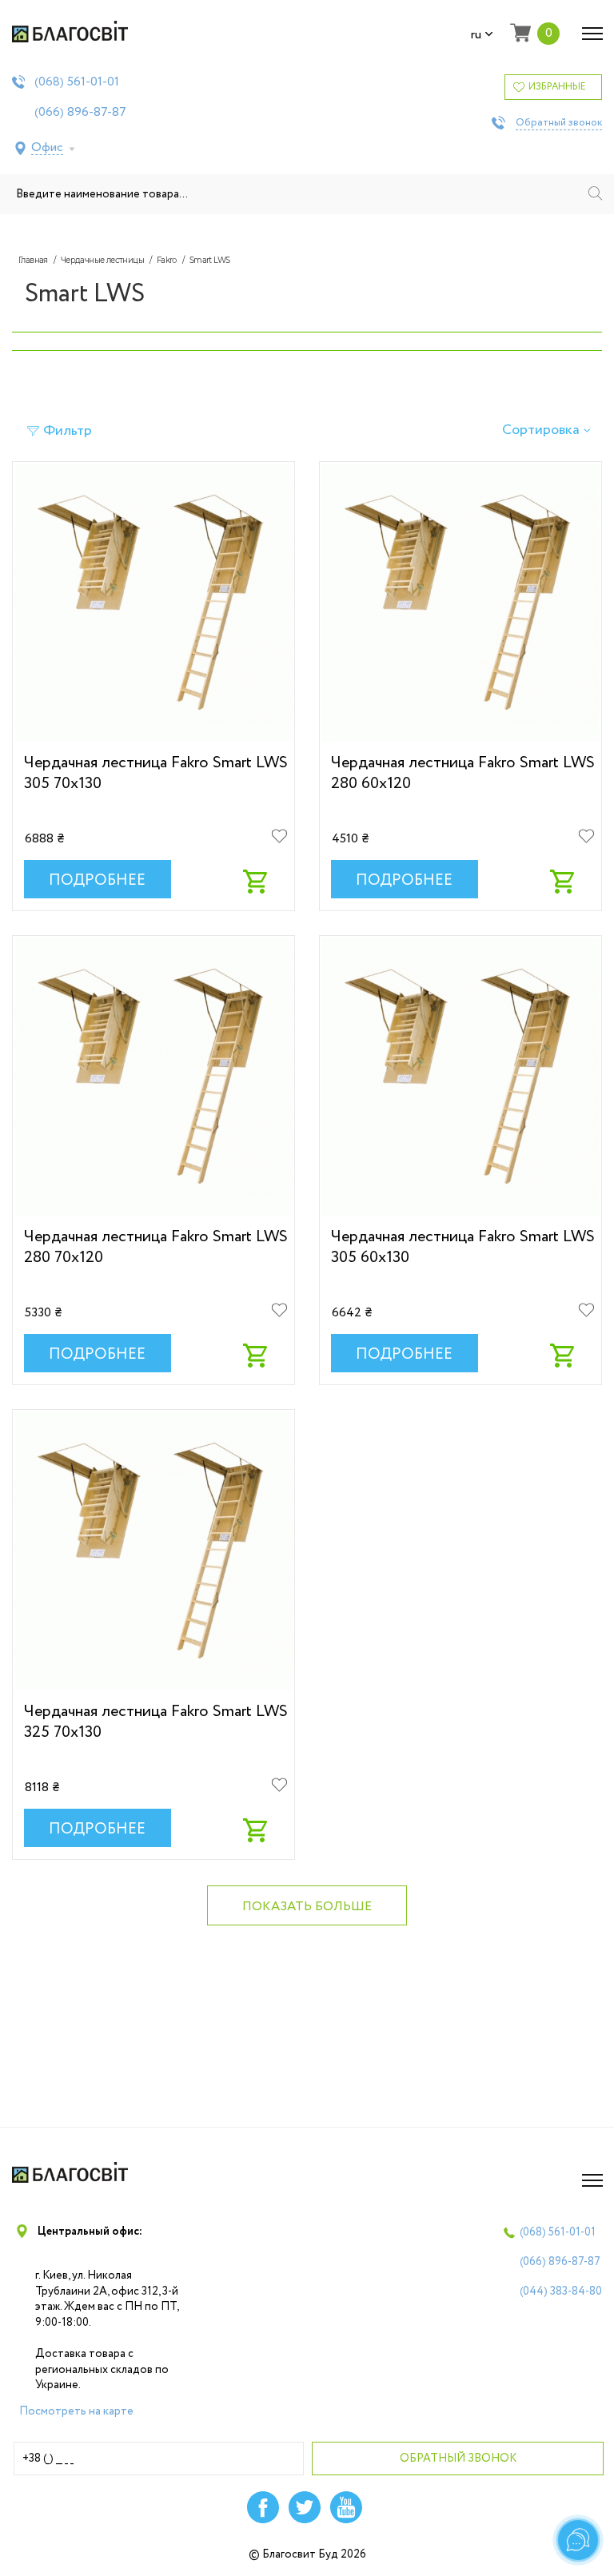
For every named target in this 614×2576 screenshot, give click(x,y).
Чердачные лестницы (102, 260)
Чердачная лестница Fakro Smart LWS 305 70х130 (156, 773)
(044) (561, 2291)
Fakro (167, 260)
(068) (77, 82)
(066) (80, 113)
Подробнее (97, 881)
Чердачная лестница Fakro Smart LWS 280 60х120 (463, 773)
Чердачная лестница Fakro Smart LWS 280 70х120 (156, 1247)
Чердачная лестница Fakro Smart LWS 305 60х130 (463, 1247)
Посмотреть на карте (76, 2411)
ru (476, 35)
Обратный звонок (559, 123)
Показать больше (307, 1907)
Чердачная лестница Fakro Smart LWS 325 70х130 (156, 1722)
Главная (33, 260)
